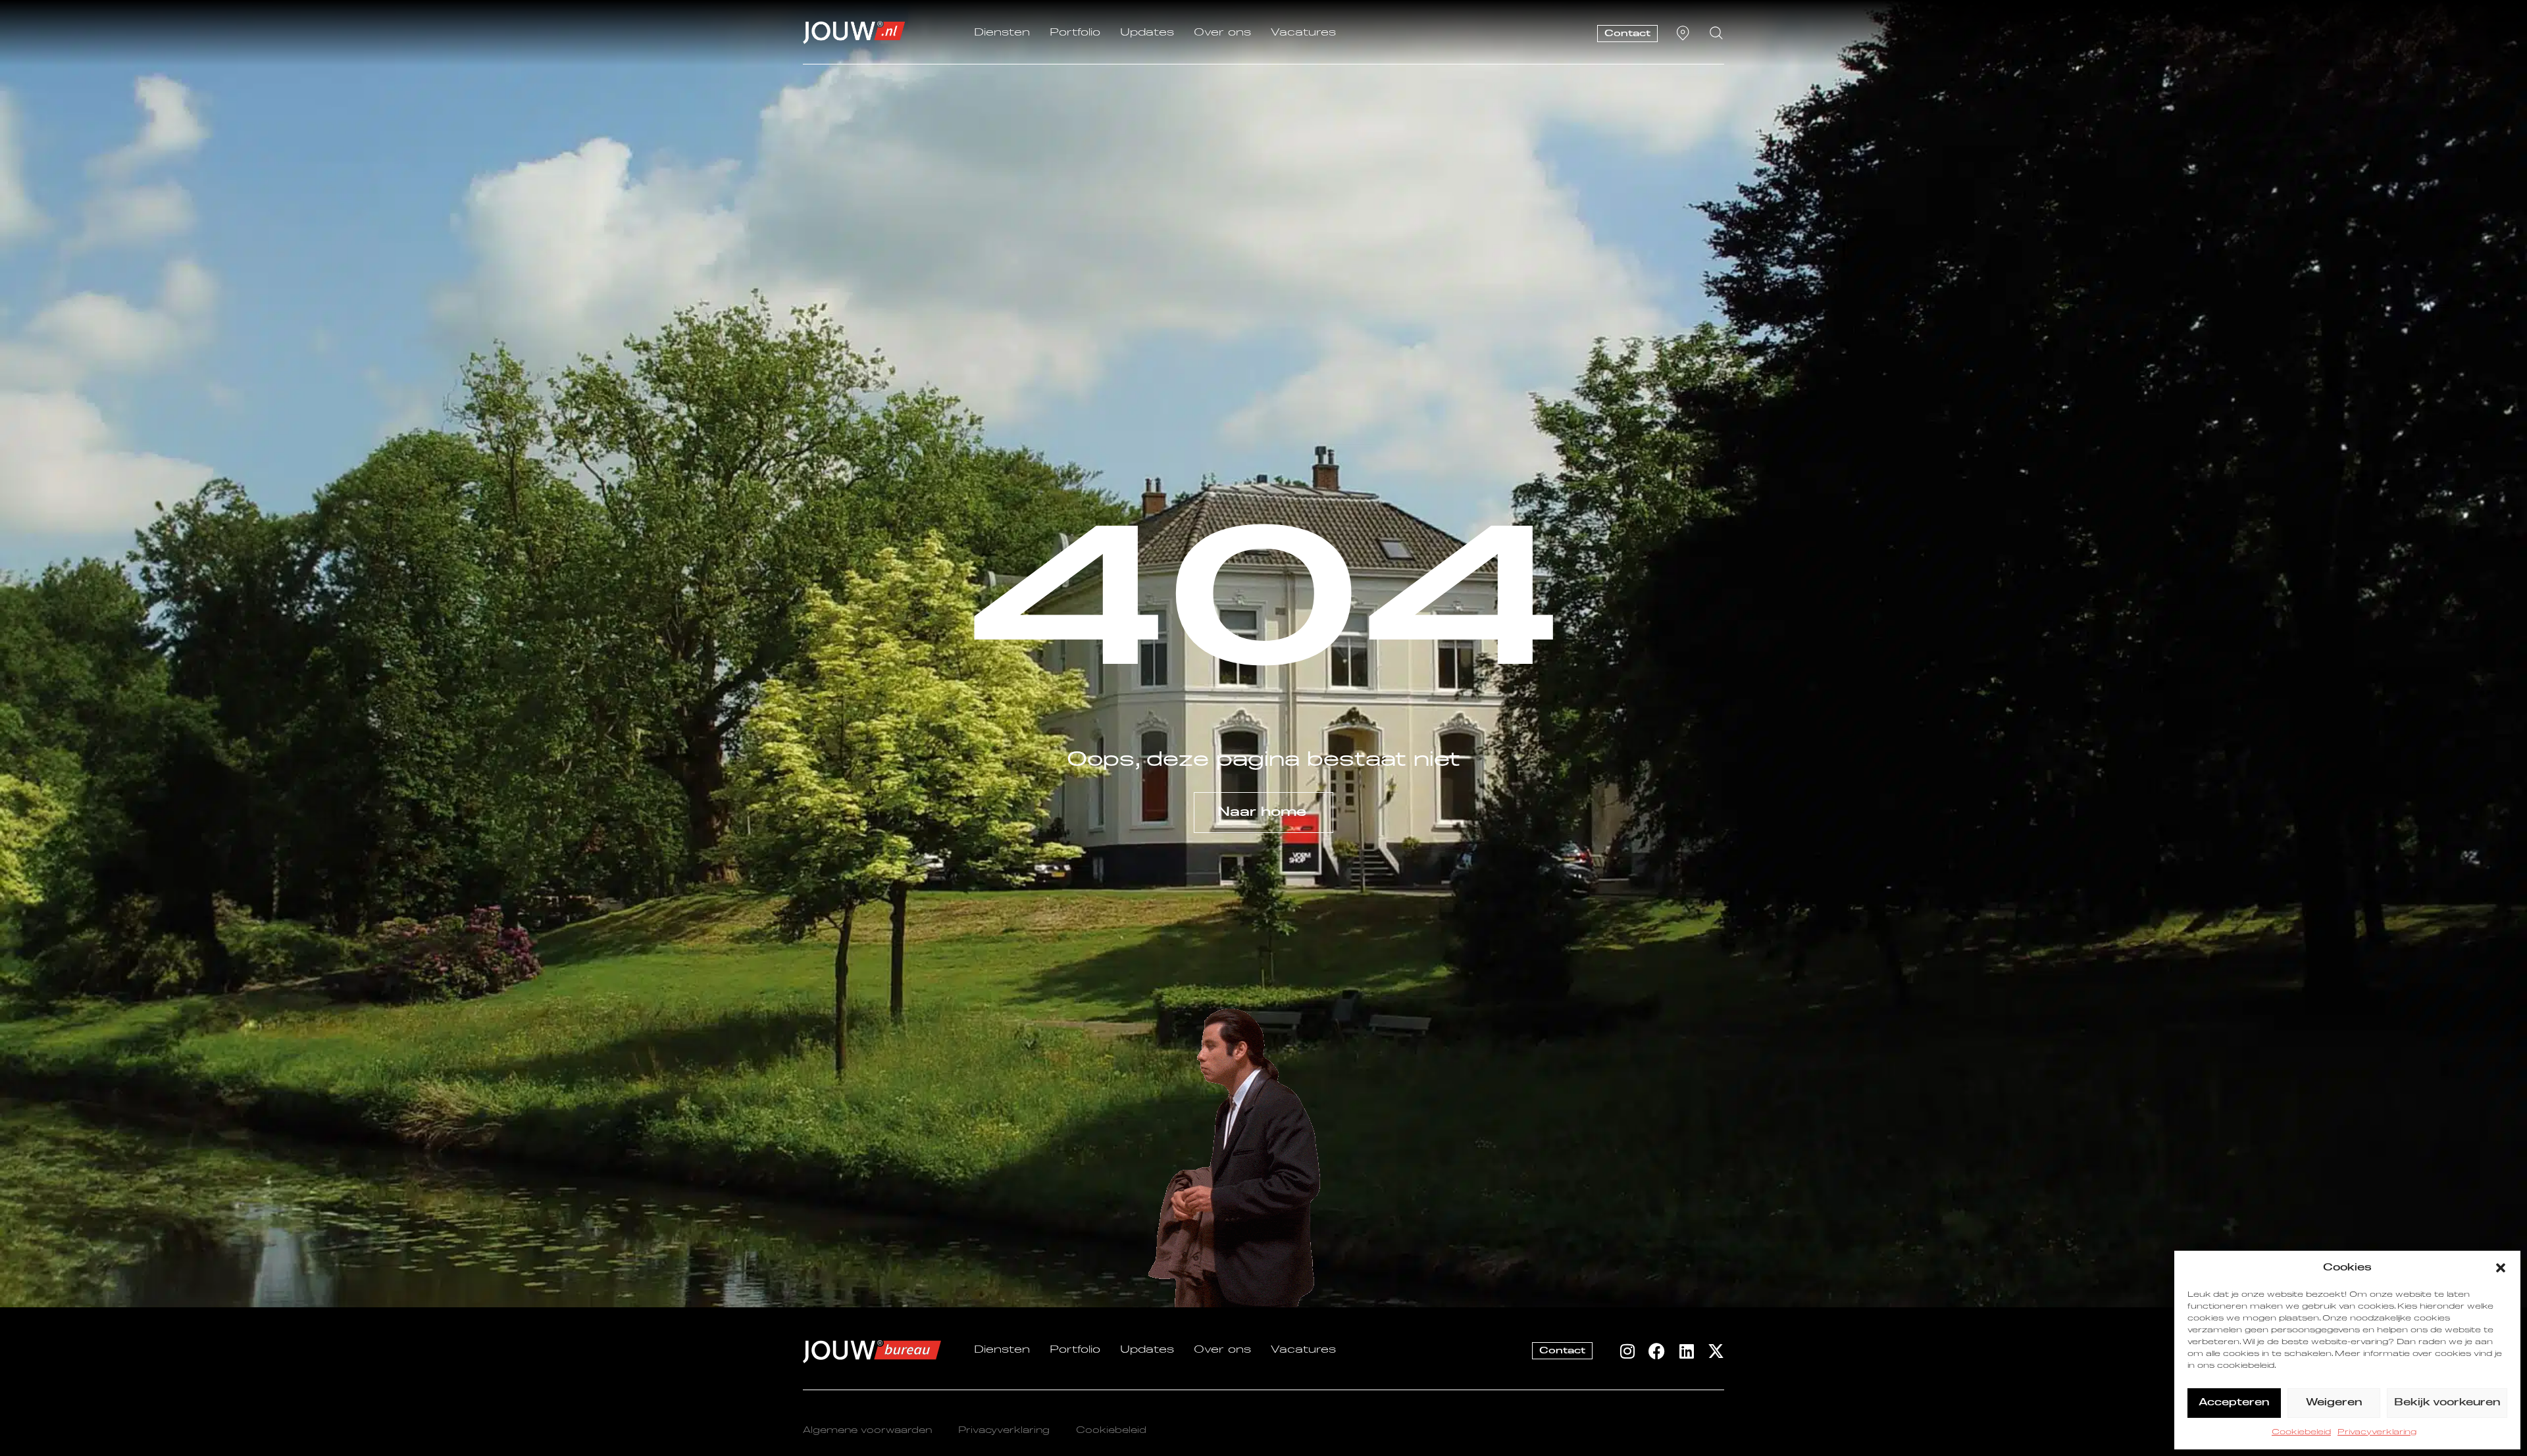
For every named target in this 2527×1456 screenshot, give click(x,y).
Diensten (1002, 33)
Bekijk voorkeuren (2447, 1402)
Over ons (1222, 33)
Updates (1147, 33)
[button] (2501, 1268)
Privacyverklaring (2377, 1432)
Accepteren (2234, 1402)
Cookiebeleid (2301, 1432)
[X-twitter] (1716, 1351)
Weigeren (2334, 1402)
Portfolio (1075, 33)
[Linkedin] (1686, 1351)
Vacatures (1303, 33)
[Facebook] (1657, 1351)
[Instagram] (1627, 1351)
